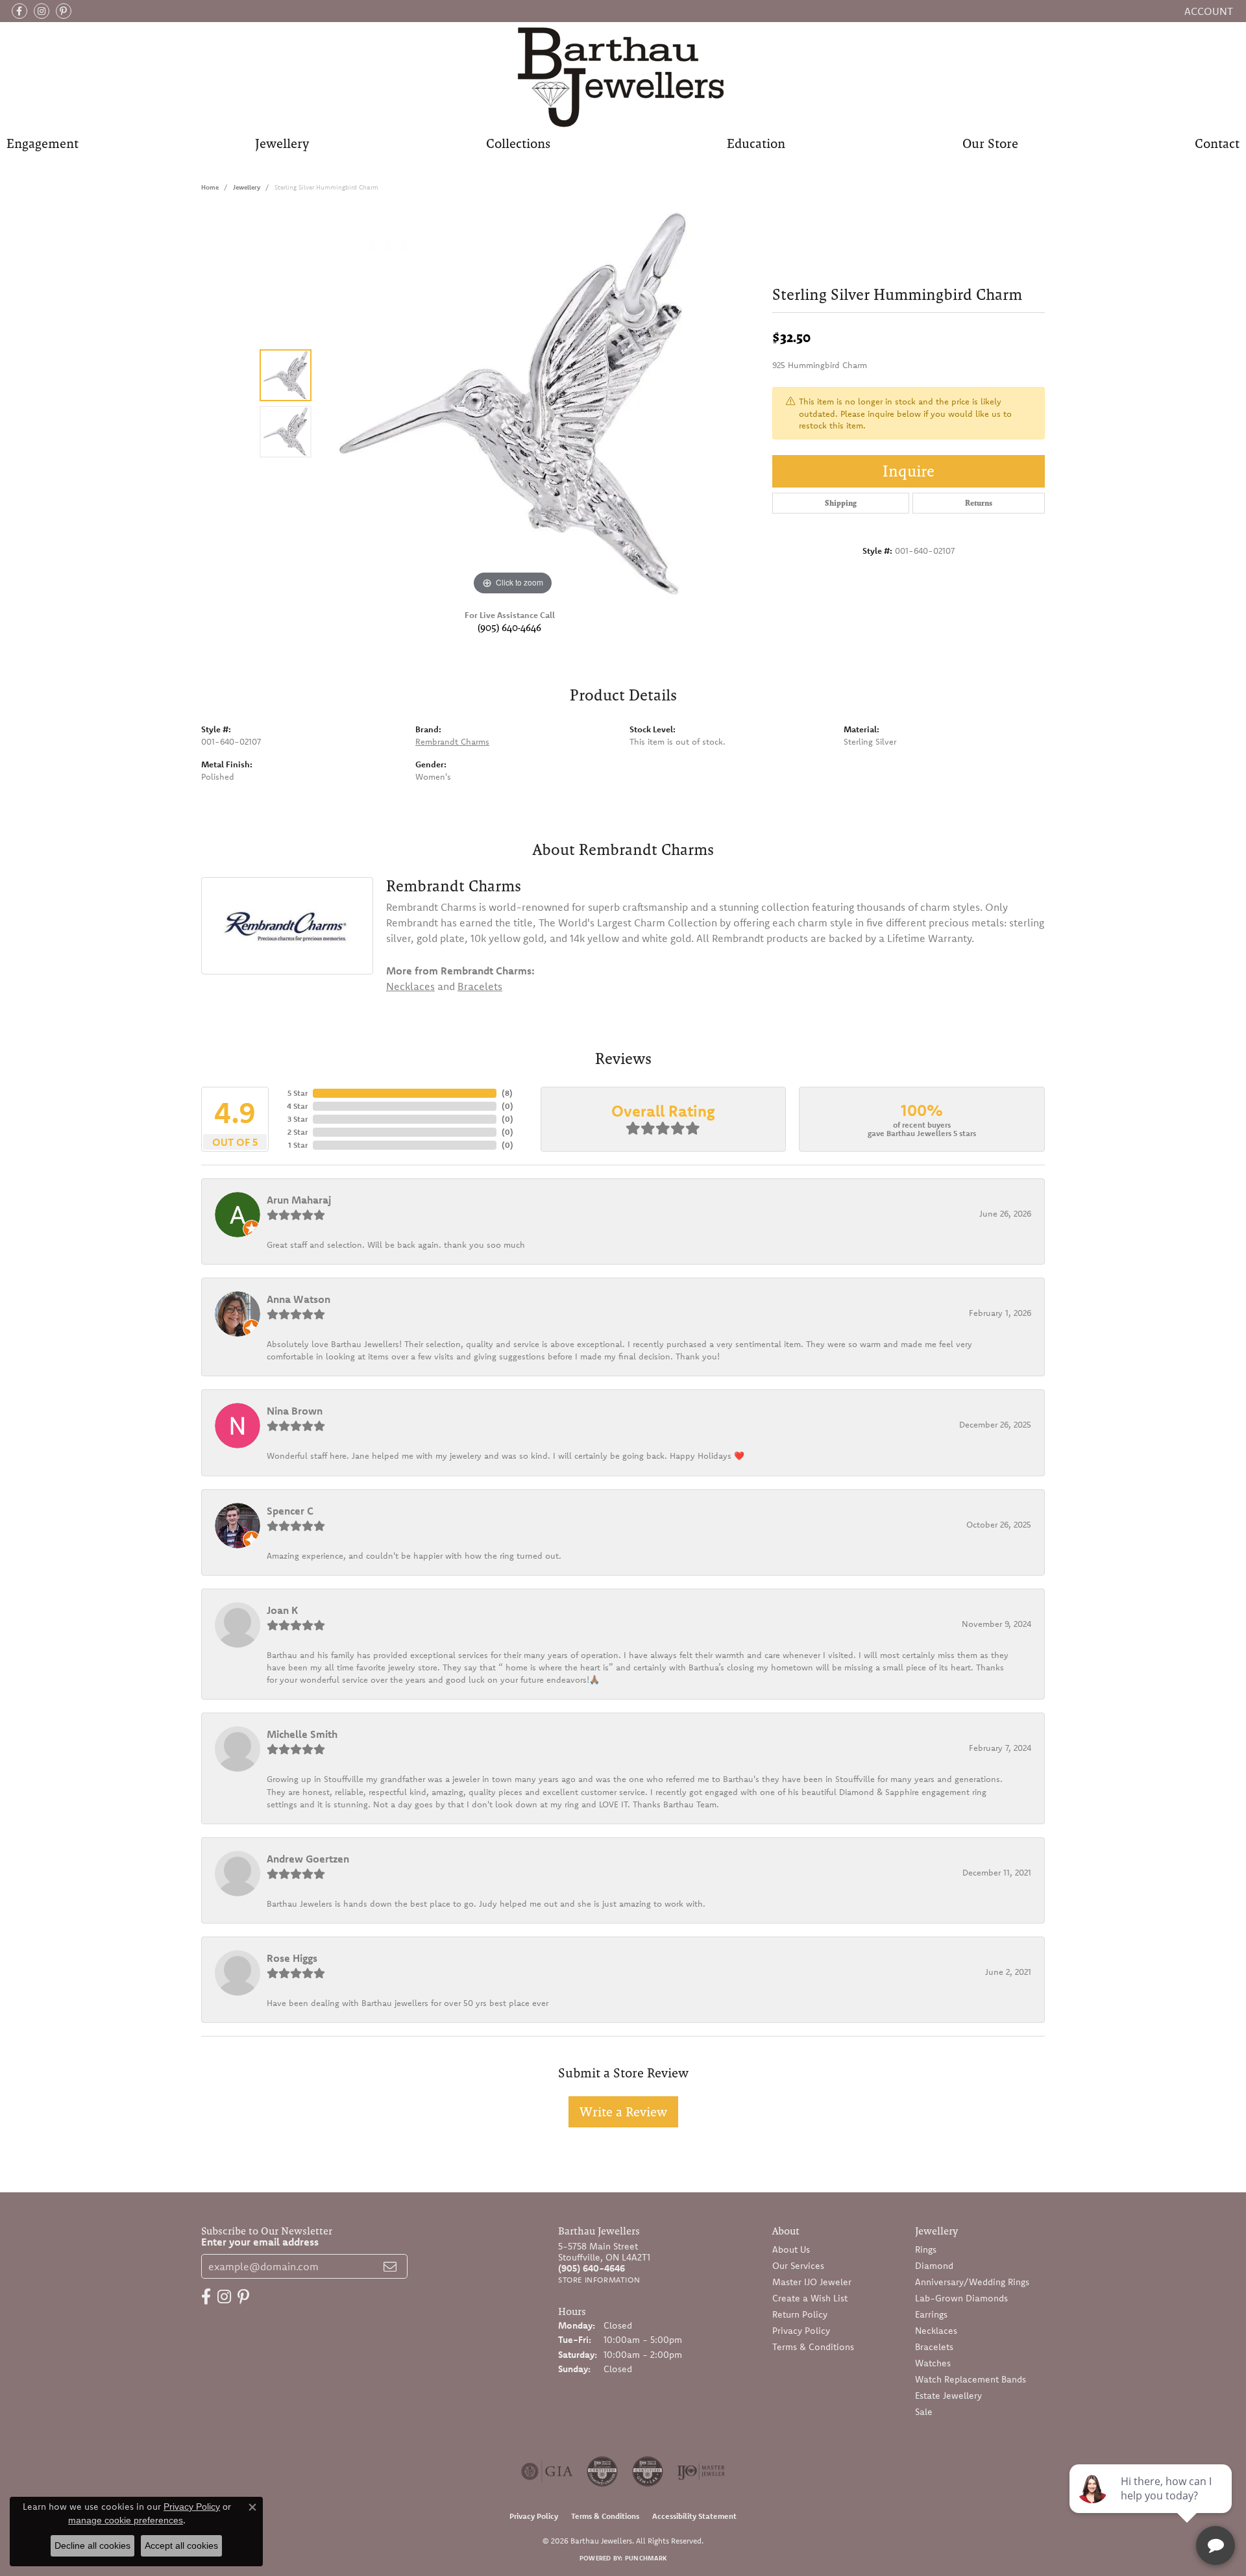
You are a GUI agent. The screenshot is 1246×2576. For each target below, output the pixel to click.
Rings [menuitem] (926, 2249)
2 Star (298, 1132)
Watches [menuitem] (933, 2363)
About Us (791, 2249)
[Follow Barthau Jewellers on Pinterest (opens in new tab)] (64, 11)
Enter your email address (260, 2242)
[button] (1207, 11)
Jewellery (282, 143)
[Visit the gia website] (547, 2471)
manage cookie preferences (126, 2520)
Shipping (841, 503)
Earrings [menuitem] (931, 2314)
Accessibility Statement (694, 2516)
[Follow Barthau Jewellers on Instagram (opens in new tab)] (42, 11)
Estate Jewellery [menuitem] (948, 2396)
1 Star (298, 1145)
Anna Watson (299, 1299)
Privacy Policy (801, 2331)
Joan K (282, 1610)
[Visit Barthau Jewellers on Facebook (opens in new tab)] (19, 11)
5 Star (298, 1093)
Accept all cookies (181, 2545)
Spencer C (290, 1511)
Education (756, 143)
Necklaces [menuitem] (936, 2331)
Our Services (798, 2266)
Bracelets (480, 986)
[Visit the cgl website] (648, 2471)
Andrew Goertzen (308, 1859)
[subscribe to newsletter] (390, 2266)
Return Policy (800, 2314)
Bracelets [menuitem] (934, 2347)
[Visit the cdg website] (602, 2471)
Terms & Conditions (813, 2347)
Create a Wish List (810, 2298)
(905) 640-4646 (509, 627)
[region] (513, 404)
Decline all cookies (92, 2545)
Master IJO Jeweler (812, 2282)
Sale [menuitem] (924, 2412)
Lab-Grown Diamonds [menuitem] (961, 2298)
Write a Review (623, 2112)
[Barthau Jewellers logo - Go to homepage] (623, 76)
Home (210, 187)
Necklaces (410, 986)
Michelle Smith (302, 1734)
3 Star (298, 1119)
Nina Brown (295, 1411)
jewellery (247, 187)
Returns (979, 503)
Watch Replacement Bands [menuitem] (971, 2379)
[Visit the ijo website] (701, 2471)
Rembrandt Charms (452, 741)
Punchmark (646, 2558)
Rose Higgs (292, 1958)
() (507, 1093)
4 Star (297, 1106)
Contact (1217, 143)
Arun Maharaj (299, 1200)
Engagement (43, 143)
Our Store (990, 143)
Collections (518, 143)
